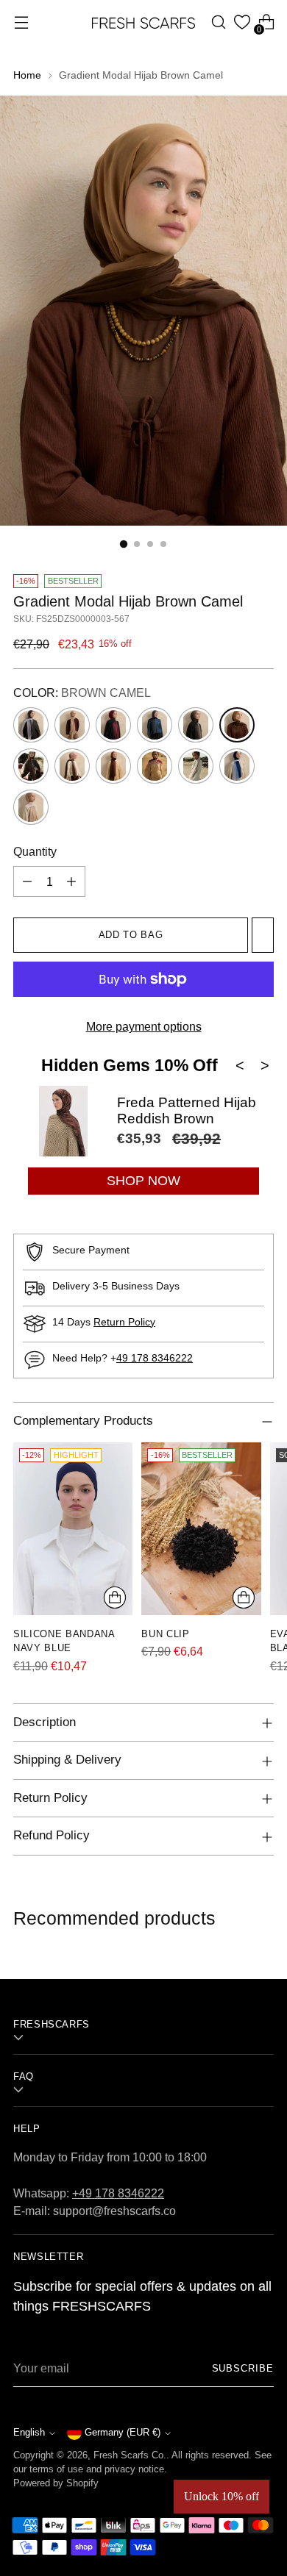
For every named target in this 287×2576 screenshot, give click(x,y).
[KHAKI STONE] (196, 766)
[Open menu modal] (21, 22)
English (29, 2433)
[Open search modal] (218, 22)
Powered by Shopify (56, 2483)
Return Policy (124, 1322)
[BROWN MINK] (31, 766)
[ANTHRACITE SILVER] (31, 725)
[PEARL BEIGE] (31, 807)
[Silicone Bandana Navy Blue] (73, 1528)
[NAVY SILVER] (237, 766)
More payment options (144, 1026)
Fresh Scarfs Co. (130, 2455)
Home (27, 75)
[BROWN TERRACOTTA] (113, 766)
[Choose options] (115, 1598)
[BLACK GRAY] (155, 725)
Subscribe (243, 2369)
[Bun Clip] (201, 1528)
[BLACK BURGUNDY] (113, 725)
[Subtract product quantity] (27, 881)
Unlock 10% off (222, 2496)
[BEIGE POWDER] (72, 725)
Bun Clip (165, 1634)
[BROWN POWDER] (72, 766)
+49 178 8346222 (118, 2193)
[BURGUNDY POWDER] (155, 766)
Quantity (35, 851)
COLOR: (82, 693)
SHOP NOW (143, 1181)
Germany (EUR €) (123, 2433)
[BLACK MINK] (196, 725)
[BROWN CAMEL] (237, 725)
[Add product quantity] (71, 881)
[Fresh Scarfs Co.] (143, 22)
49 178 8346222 (155, 1358)
